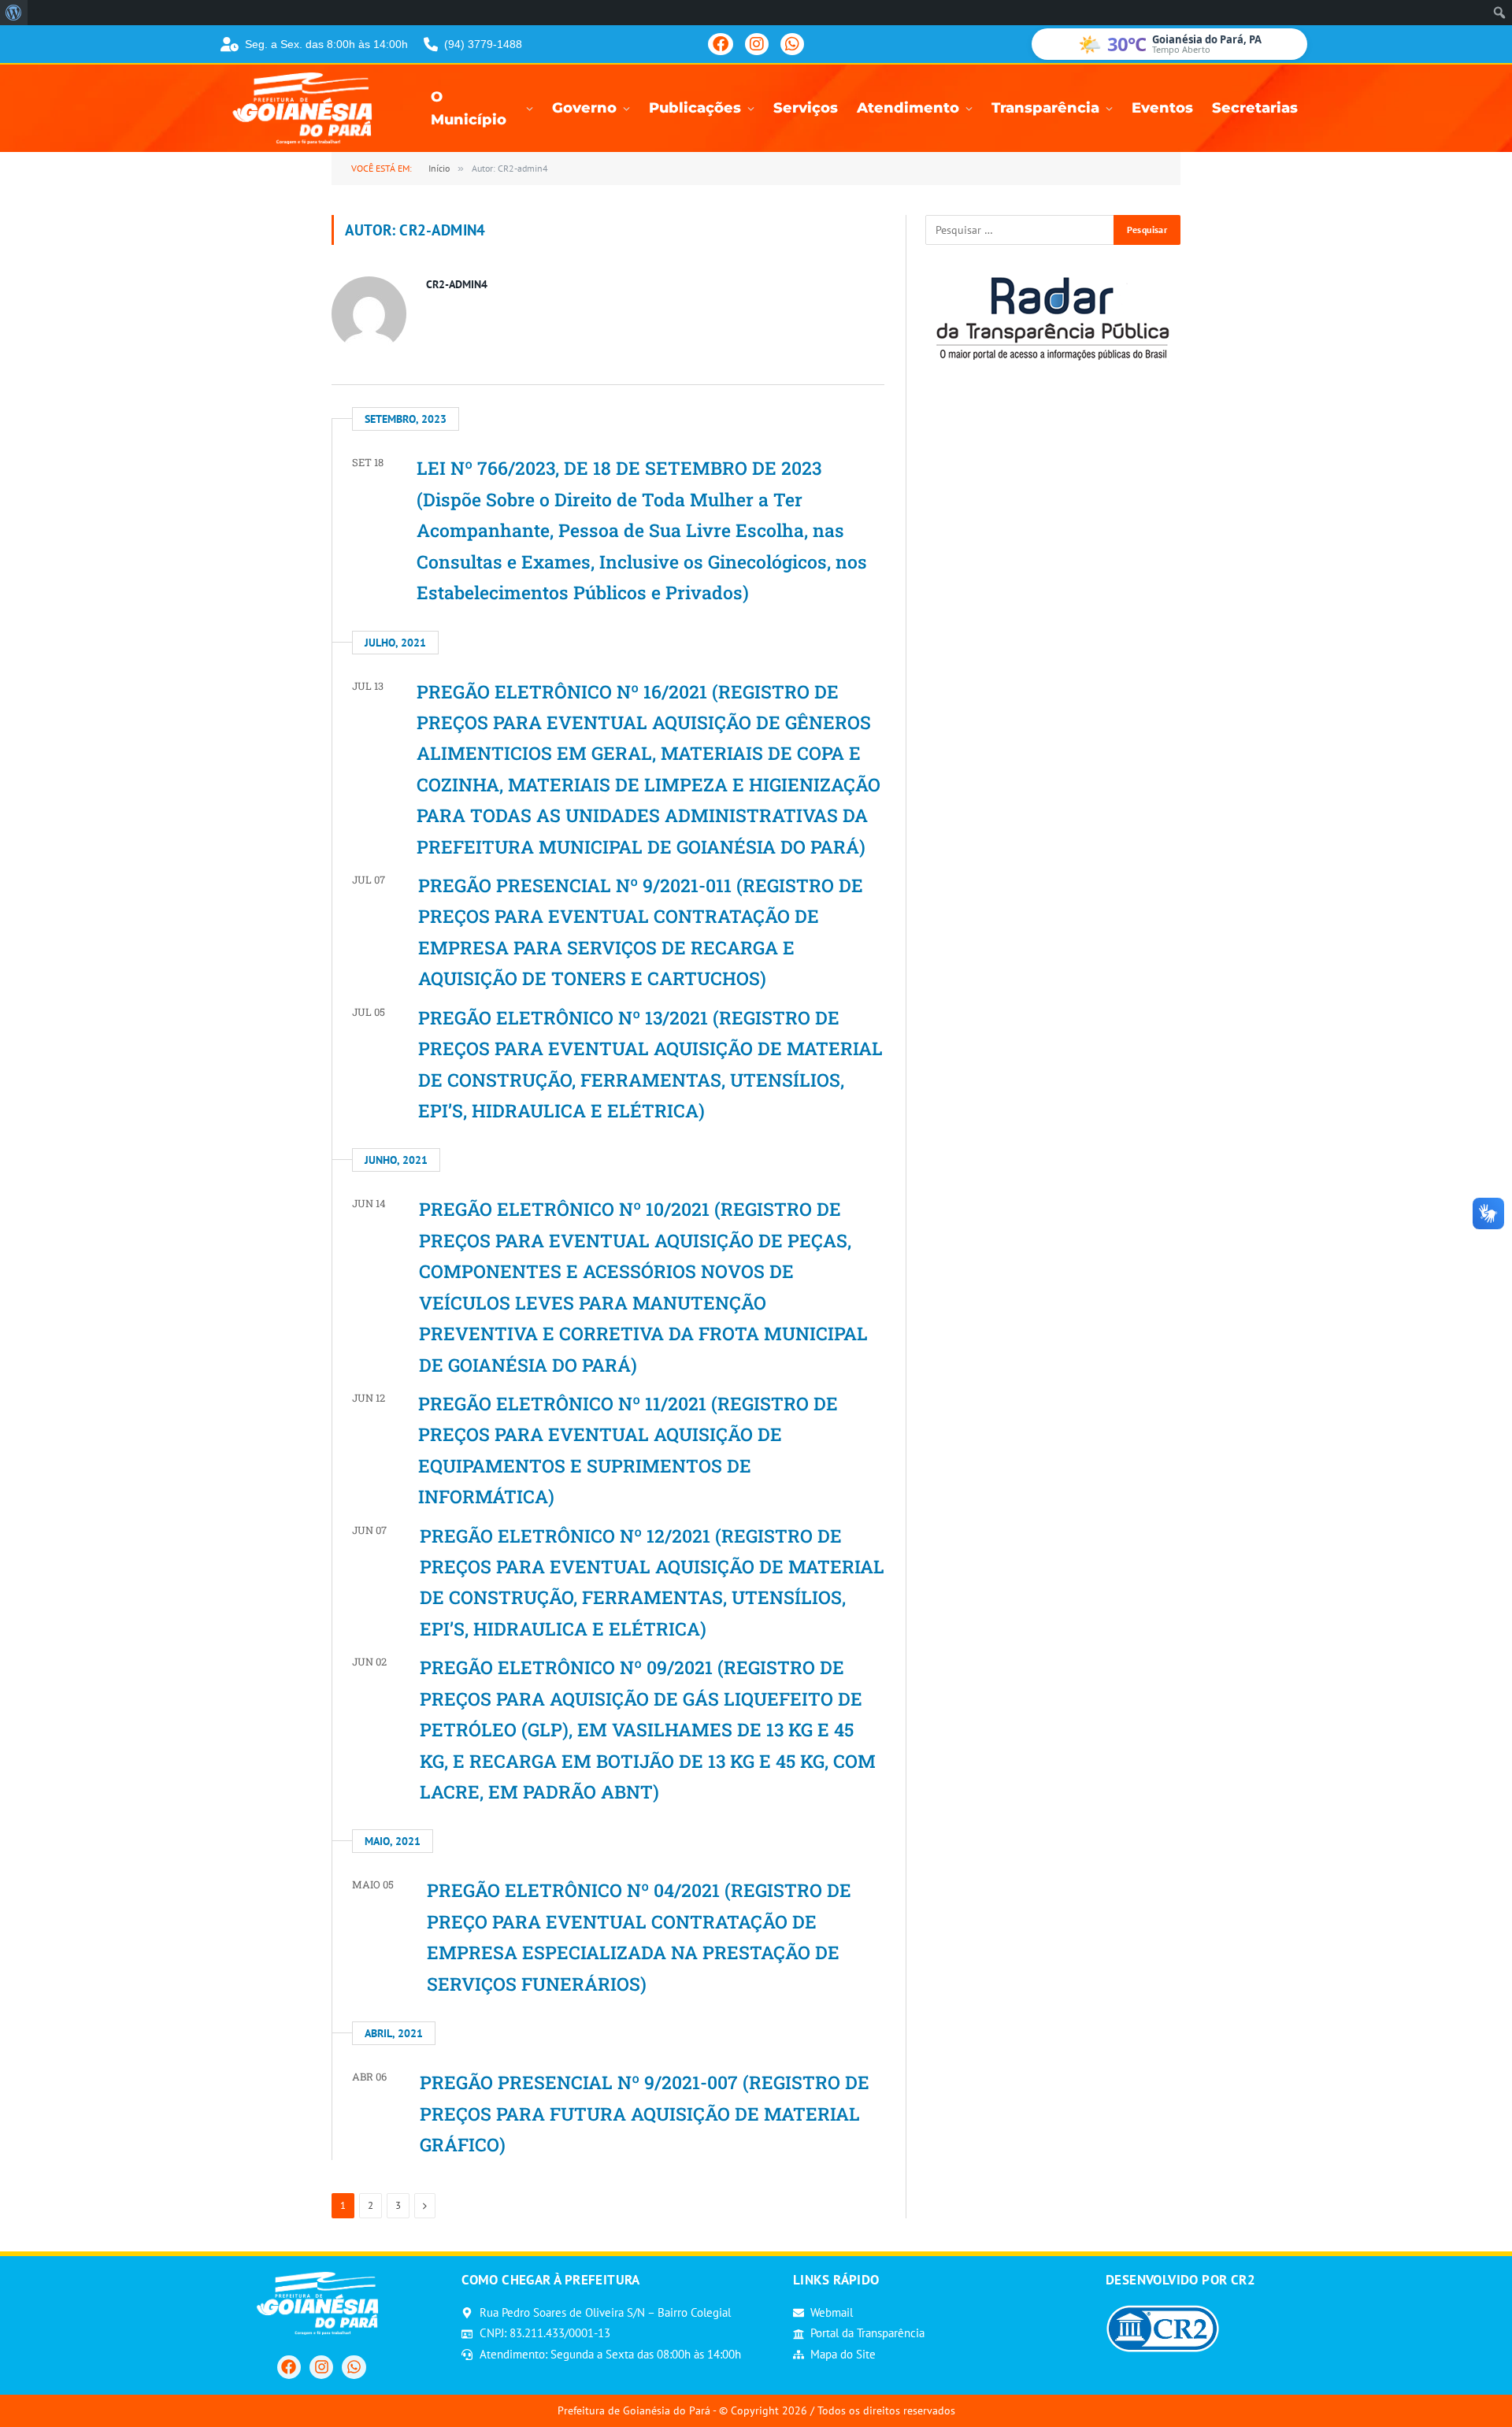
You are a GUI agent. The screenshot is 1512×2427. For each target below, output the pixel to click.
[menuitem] (14, 13)
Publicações (695, 108)
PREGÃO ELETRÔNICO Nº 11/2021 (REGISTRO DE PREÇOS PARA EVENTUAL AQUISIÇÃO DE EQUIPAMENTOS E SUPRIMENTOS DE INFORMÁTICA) (628, 1450)
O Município (469, 109)
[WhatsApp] (792, 44)
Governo (584, 108)
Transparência (1045, 108)
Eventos (1162, 108)
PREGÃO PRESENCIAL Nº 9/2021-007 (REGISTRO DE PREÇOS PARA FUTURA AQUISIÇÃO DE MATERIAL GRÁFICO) (645, 2113)
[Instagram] (757, 44)
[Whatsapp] (354, 2367)
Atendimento (908, 108)
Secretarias (1255, 108)
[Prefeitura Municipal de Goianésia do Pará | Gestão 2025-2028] (307, 108)
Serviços (806, 108)
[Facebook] (721, 44)
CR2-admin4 (457, 284)
